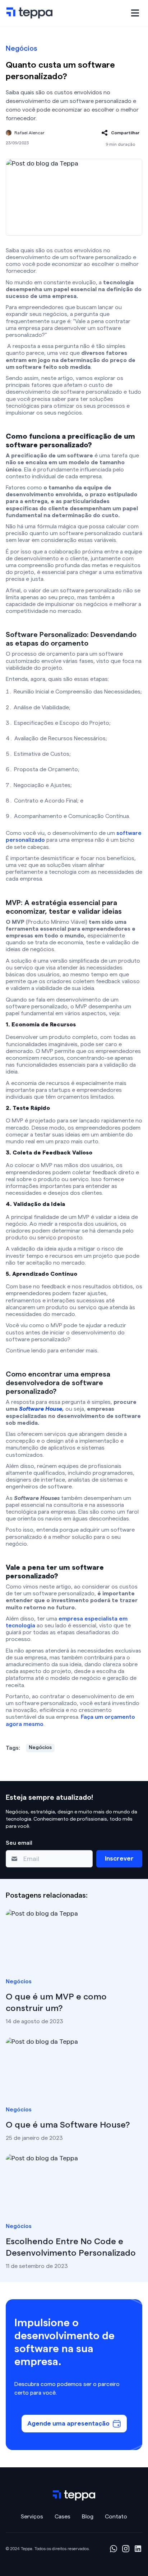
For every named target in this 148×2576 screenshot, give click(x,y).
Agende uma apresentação (68, 2423)
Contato (116, 2517)
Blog (88, 2517)
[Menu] (135, 13)
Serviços (32, 2517)
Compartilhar (125, 133)
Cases (63, 2517)
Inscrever (119, 1858)
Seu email (19, 1843)
